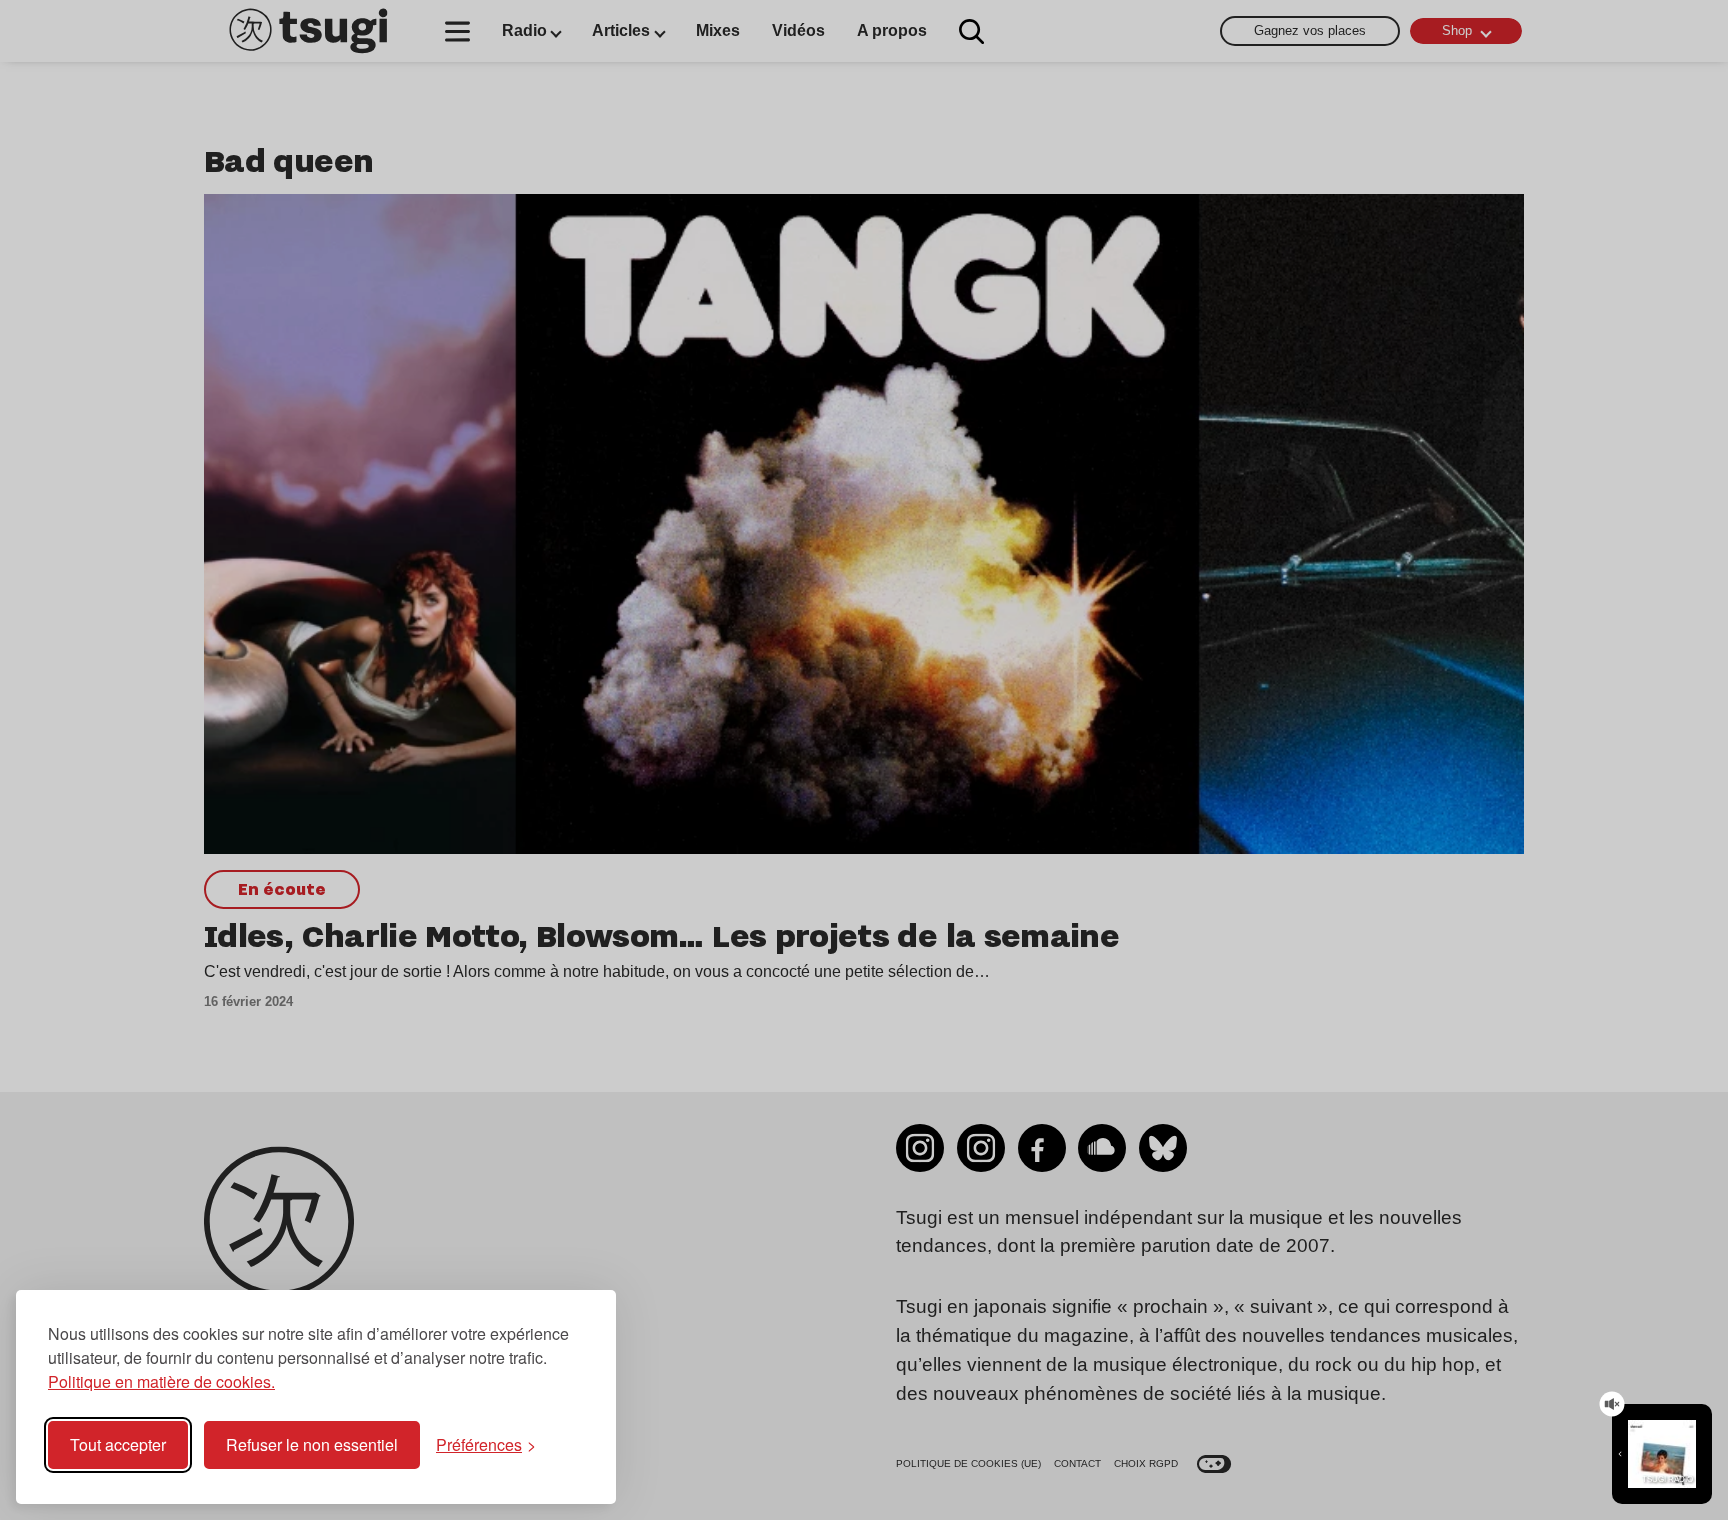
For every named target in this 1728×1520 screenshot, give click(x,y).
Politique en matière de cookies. (161, 1381)
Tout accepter (118, 1444)
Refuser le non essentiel (312, 1444)
